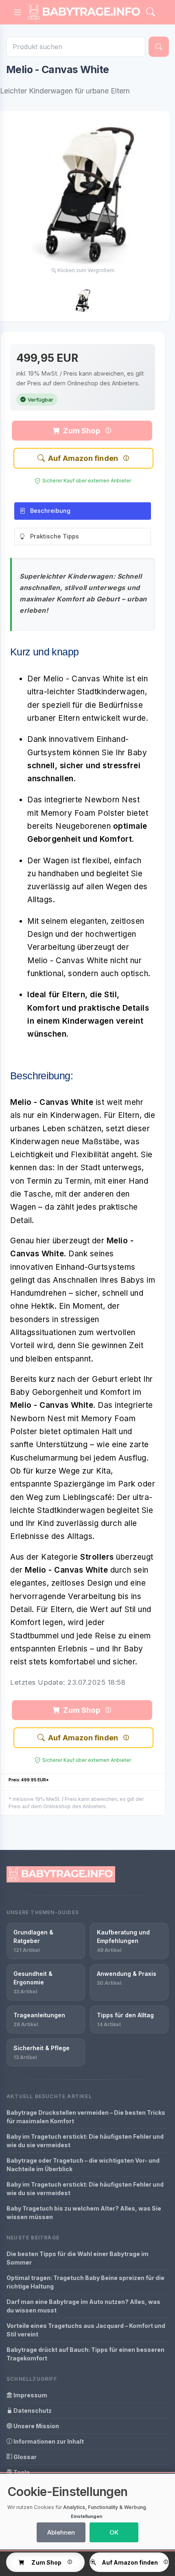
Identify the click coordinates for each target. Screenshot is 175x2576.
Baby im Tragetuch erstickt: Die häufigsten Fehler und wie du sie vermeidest (85, 2141)
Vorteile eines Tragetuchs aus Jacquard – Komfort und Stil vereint (86, 2330)
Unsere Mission (36, 2426)
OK (114, 2532)
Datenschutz (32, 2411)
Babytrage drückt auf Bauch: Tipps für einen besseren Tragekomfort (85, 2354)
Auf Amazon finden (83, 458)
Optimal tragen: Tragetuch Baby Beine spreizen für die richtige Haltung (85, 2282)
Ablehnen (61, 2532)
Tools (21, 2472)
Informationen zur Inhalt (48, 2441)
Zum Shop (81, 431)
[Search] (151, 12)
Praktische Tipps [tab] (55, 536)
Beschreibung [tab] (50, 511)
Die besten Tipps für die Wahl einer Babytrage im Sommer (78, 2258)
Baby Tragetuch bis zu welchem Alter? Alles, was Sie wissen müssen (84, 2213)
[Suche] (159, 47)
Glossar (24, 2457)
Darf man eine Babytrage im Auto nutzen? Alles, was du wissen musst (83, 2306)
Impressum (30, 2395)
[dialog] (87, 2512)
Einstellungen (86, 2516)
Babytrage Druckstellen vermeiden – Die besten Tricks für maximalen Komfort (86, 2117)
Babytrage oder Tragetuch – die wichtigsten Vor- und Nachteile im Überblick (83, 2165)
